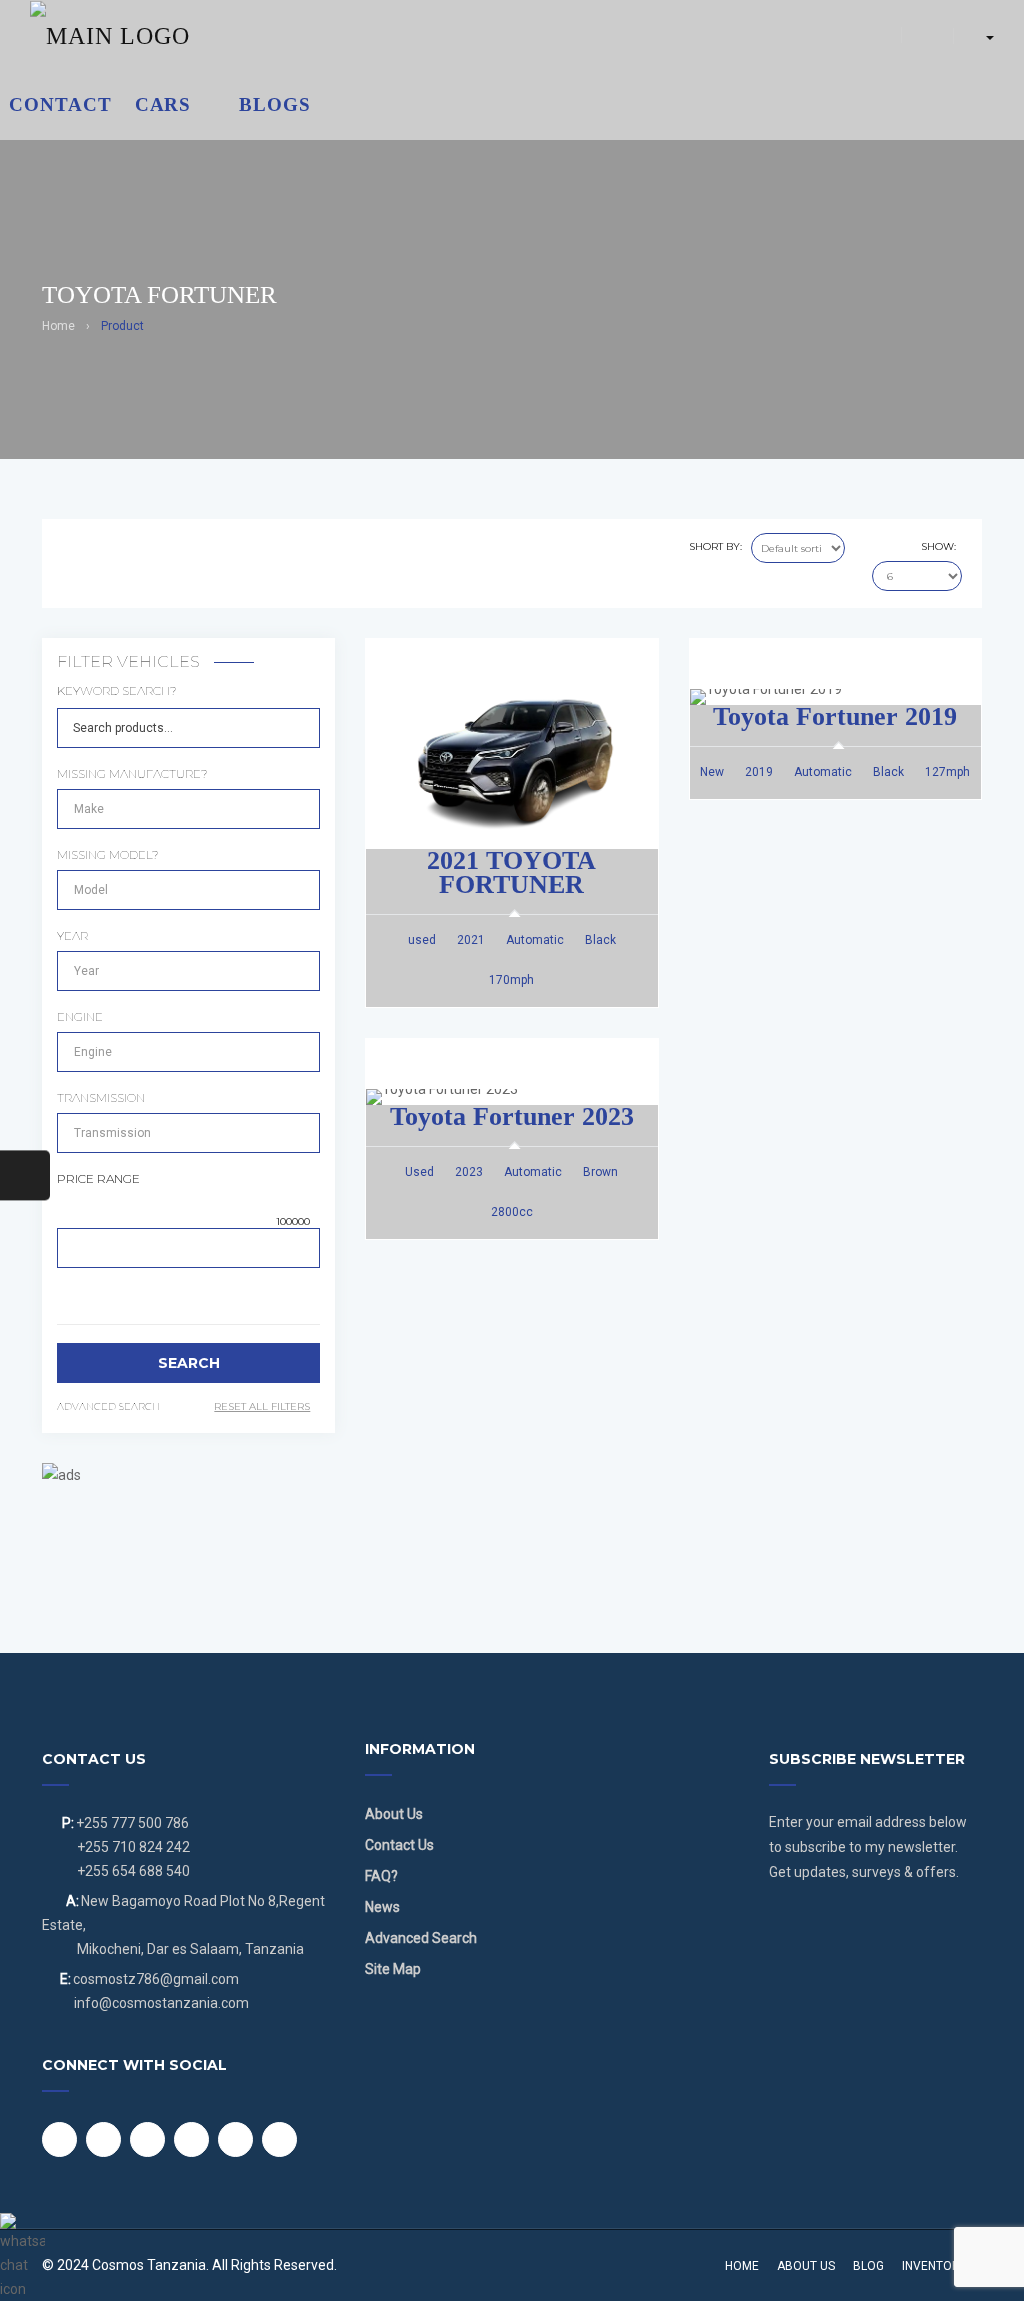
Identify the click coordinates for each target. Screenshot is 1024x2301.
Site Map (393, 1969)
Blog (868, 2266)
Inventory (934, 2266)
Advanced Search (421, 1938)
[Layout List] (97, 549)
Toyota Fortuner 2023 (512, 1116)
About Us (394, 1814)
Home (58, 326)
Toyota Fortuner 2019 (835, 716)
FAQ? (381, 1876)
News (382, 1907)
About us (806, 2266)
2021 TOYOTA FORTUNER (511, 872)
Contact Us (399, 1845)
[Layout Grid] (71, 549)
